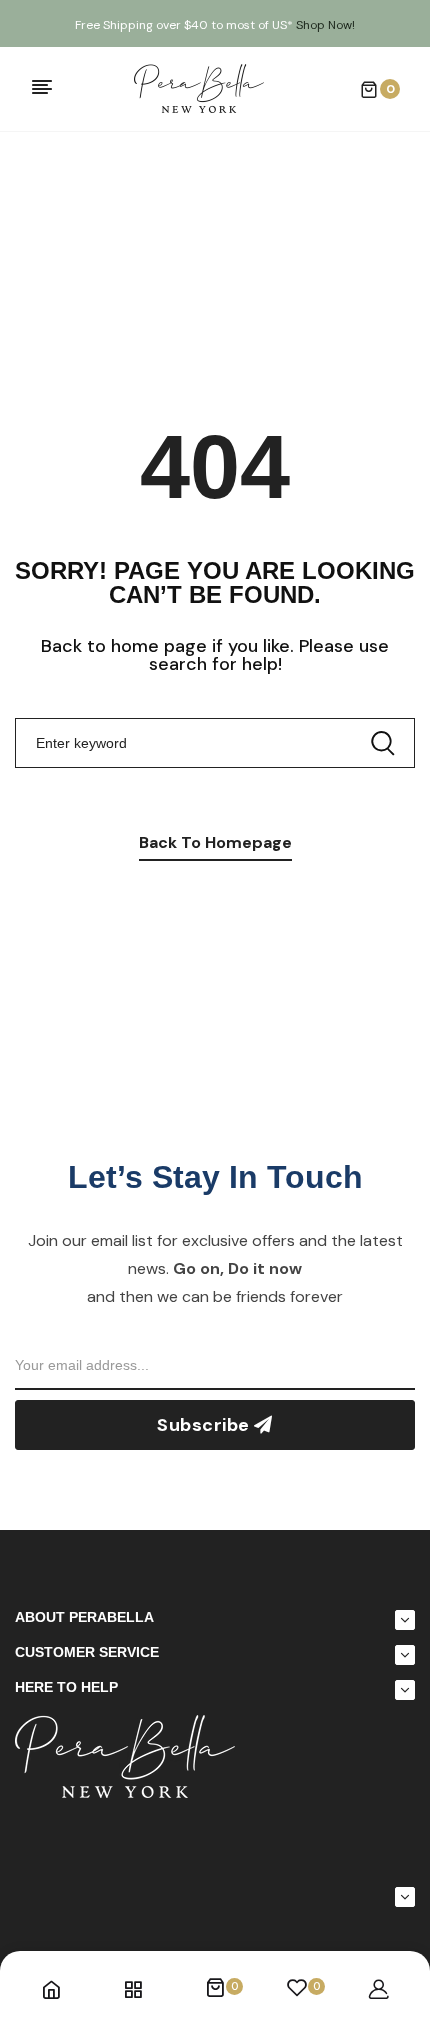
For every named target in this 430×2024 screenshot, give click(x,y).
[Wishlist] (297, 1989)
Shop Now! (325, 25)
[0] (215, 1989)
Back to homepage (215, 842)
